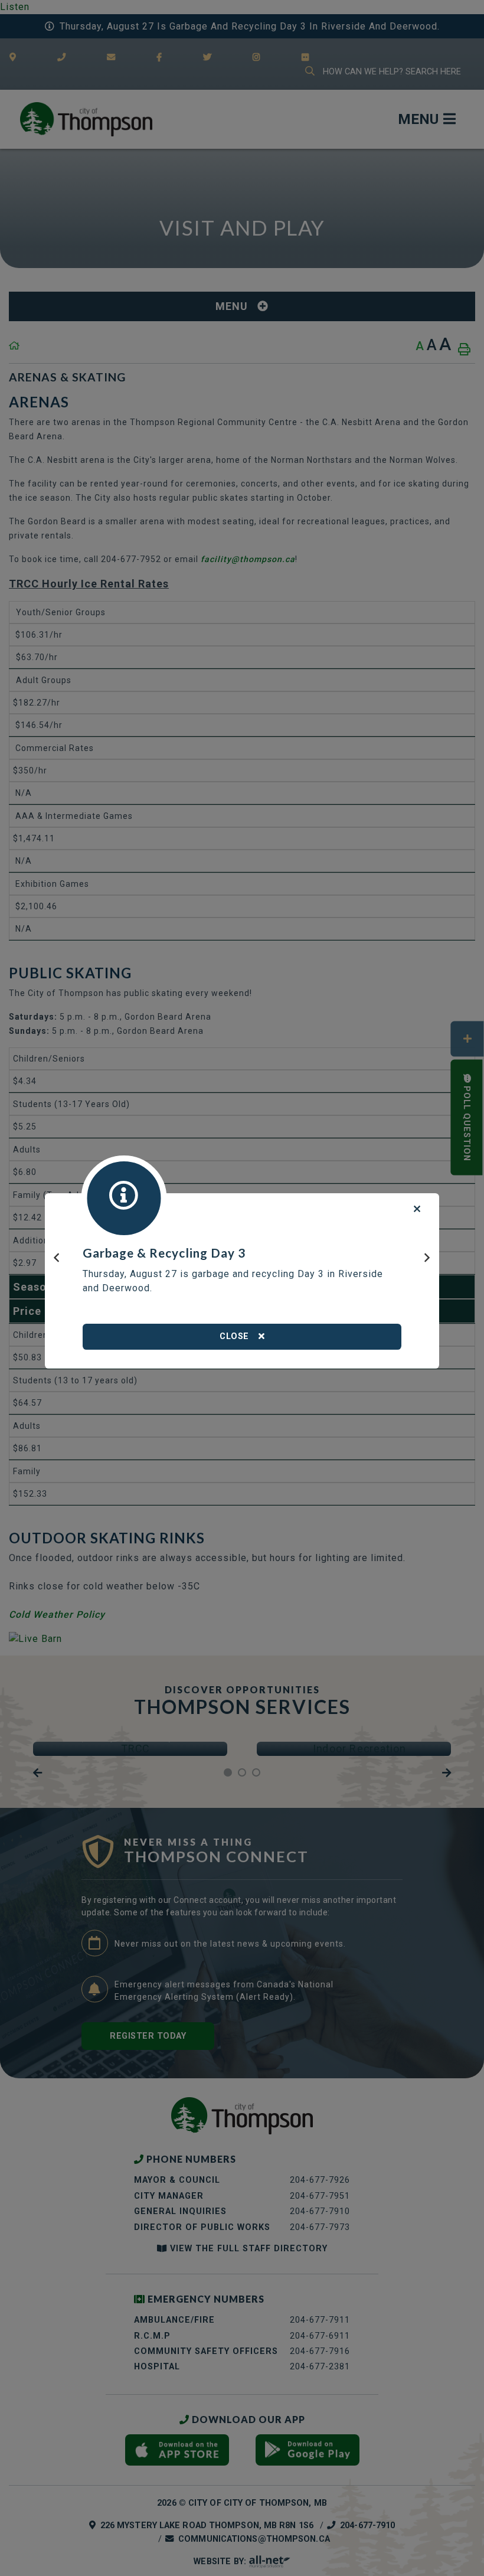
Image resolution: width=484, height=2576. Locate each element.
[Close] (417, 1209)
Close (234, 1336)
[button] (57, 1263)
